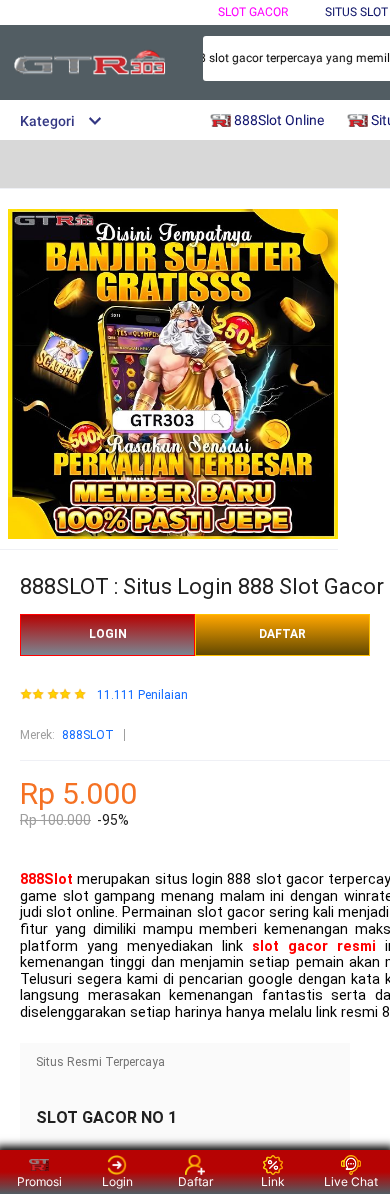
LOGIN (108, 634)
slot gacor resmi (314, 946)
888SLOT (88, 735)
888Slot (46, 879)
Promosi (39, 1181)
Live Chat (351, 1181)
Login (117, 1181)
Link (273, 1181)
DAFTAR (282, 634)
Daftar (195, 1181)
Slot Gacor (253, 12)
